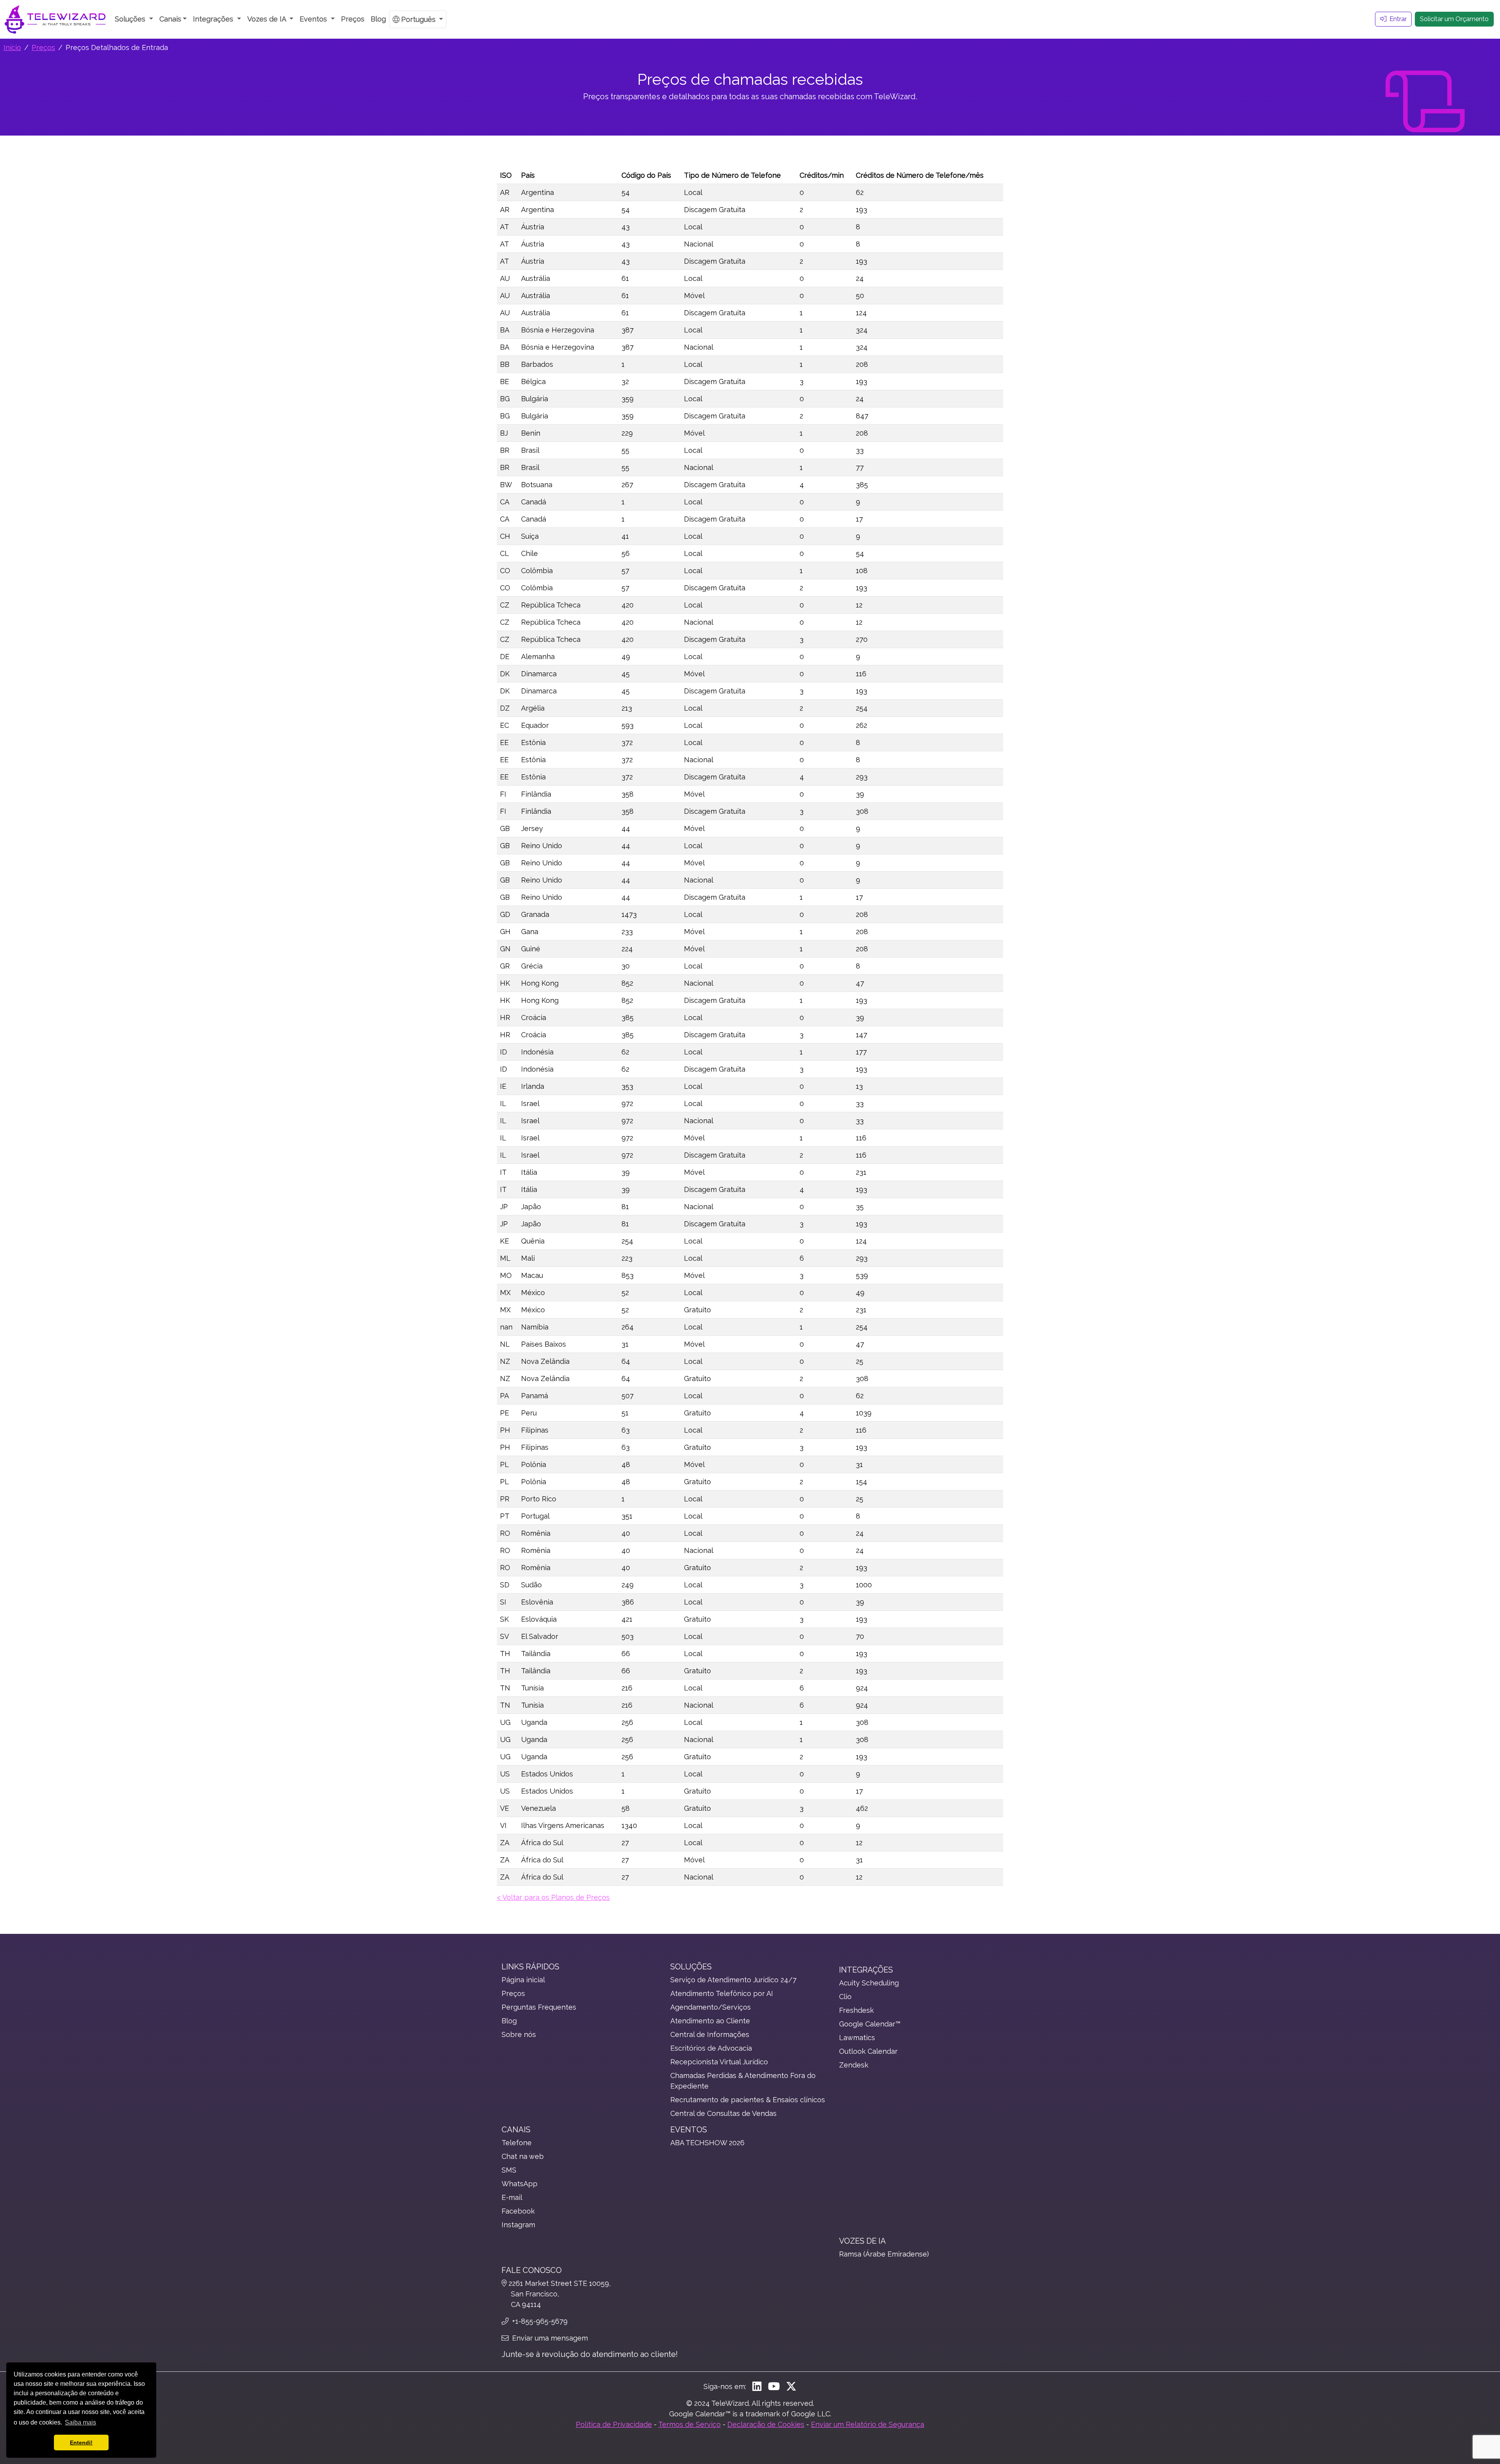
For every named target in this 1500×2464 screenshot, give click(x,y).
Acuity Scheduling (869, 1983)
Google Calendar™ (870, 2024)
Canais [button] (170, 19)
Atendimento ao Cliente (710, 2021)
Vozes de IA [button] (268, 19)
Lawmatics (857, 2038)
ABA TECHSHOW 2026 (707, 2143)
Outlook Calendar (868, 2051)
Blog (378, 19)
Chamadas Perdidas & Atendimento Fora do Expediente (743, 2081)
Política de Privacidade (614, 2424)
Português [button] (419, 19)
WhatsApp (520, 2184)
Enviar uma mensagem (549, 2338)
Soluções (691, 1967)
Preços (353, 19)
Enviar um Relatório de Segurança (868, 2424)
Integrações (866, 1970)
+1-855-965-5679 (539, 2321)
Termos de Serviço (689, 2424)
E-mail (512, 2197)
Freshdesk (856, 2010)
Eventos (689, 2130)
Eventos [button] (314, 19)
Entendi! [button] (81, 2443)
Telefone (517, 2143)
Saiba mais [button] (80, 2422)
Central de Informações (710, 2034)
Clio (845, 1997)
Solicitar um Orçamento (1454, 19)
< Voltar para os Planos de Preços (553, 1897)
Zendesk (854, 2065)
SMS (509, 2170)
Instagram (518, 2225)
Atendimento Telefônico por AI (722, 1993)
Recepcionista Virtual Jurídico (719, 2062)
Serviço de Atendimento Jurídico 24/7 (733, 1980)
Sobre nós (519, 2034)
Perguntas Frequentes (539, 2007)
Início (12, 47)
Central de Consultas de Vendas (723, 2113)
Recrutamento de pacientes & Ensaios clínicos (748, 2100)
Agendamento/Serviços (711, 2007)
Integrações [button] (214, 19)
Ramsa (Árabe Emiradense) (884, 2254)
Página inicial (523, 1980)
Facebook (518, 2211)
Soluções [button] (131, 19)
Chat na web (523, 2156)
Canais (516, 2130)
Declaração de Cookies (766, 2424)
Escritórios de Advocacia (711, 2048)
